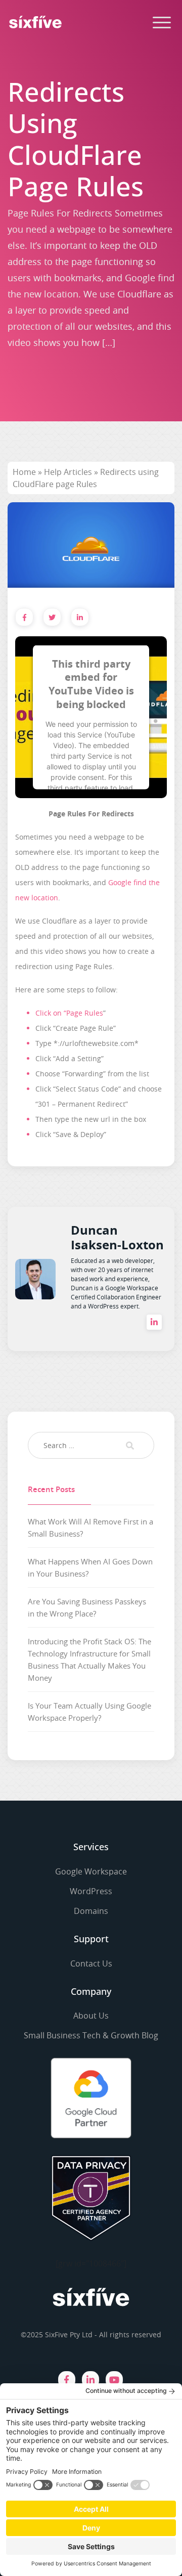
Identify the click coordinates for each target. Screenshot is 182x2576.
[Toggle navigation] (162, 22)
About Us (91, 2016)
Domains (91, 1911)
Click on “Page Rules (69, 1013)
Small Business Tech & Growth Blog (91, 2035)
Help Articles (68, 472)
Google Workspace (91, 1871)
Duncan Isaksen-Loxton (117, 1237)
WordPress (91, 1891)
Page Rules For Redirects (91, 814)
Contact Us (91, 1963)
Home (24, 472)
